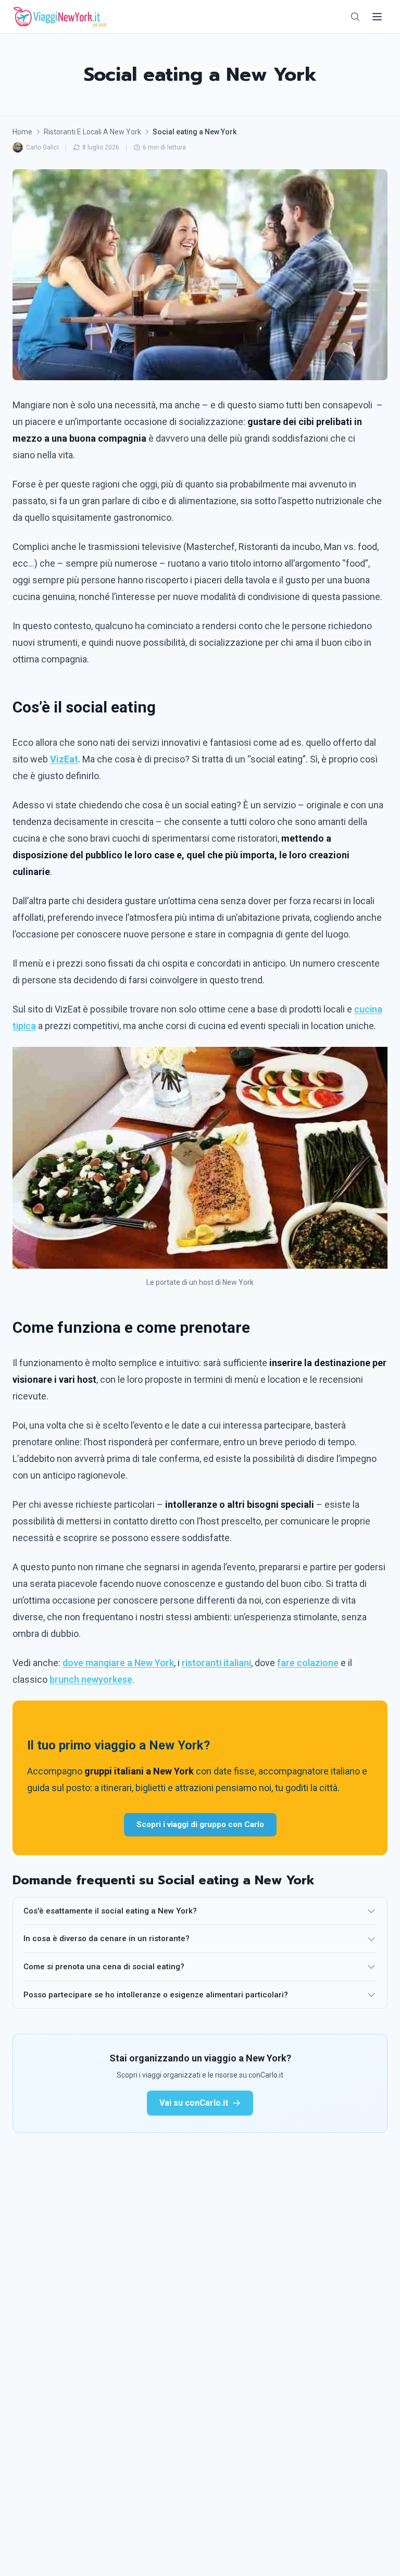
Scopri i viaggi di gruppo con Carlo (200, 1824)
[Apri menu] (377, 17)
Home (22, 132)
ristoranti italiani (216, 1663)
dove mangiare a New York (118, 1663)
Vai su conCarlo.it (194, 2103)
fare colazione (308, 1663)
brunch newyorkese (91, 1679)
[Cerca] (355, 17)
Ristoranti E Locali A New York (92, 132)
